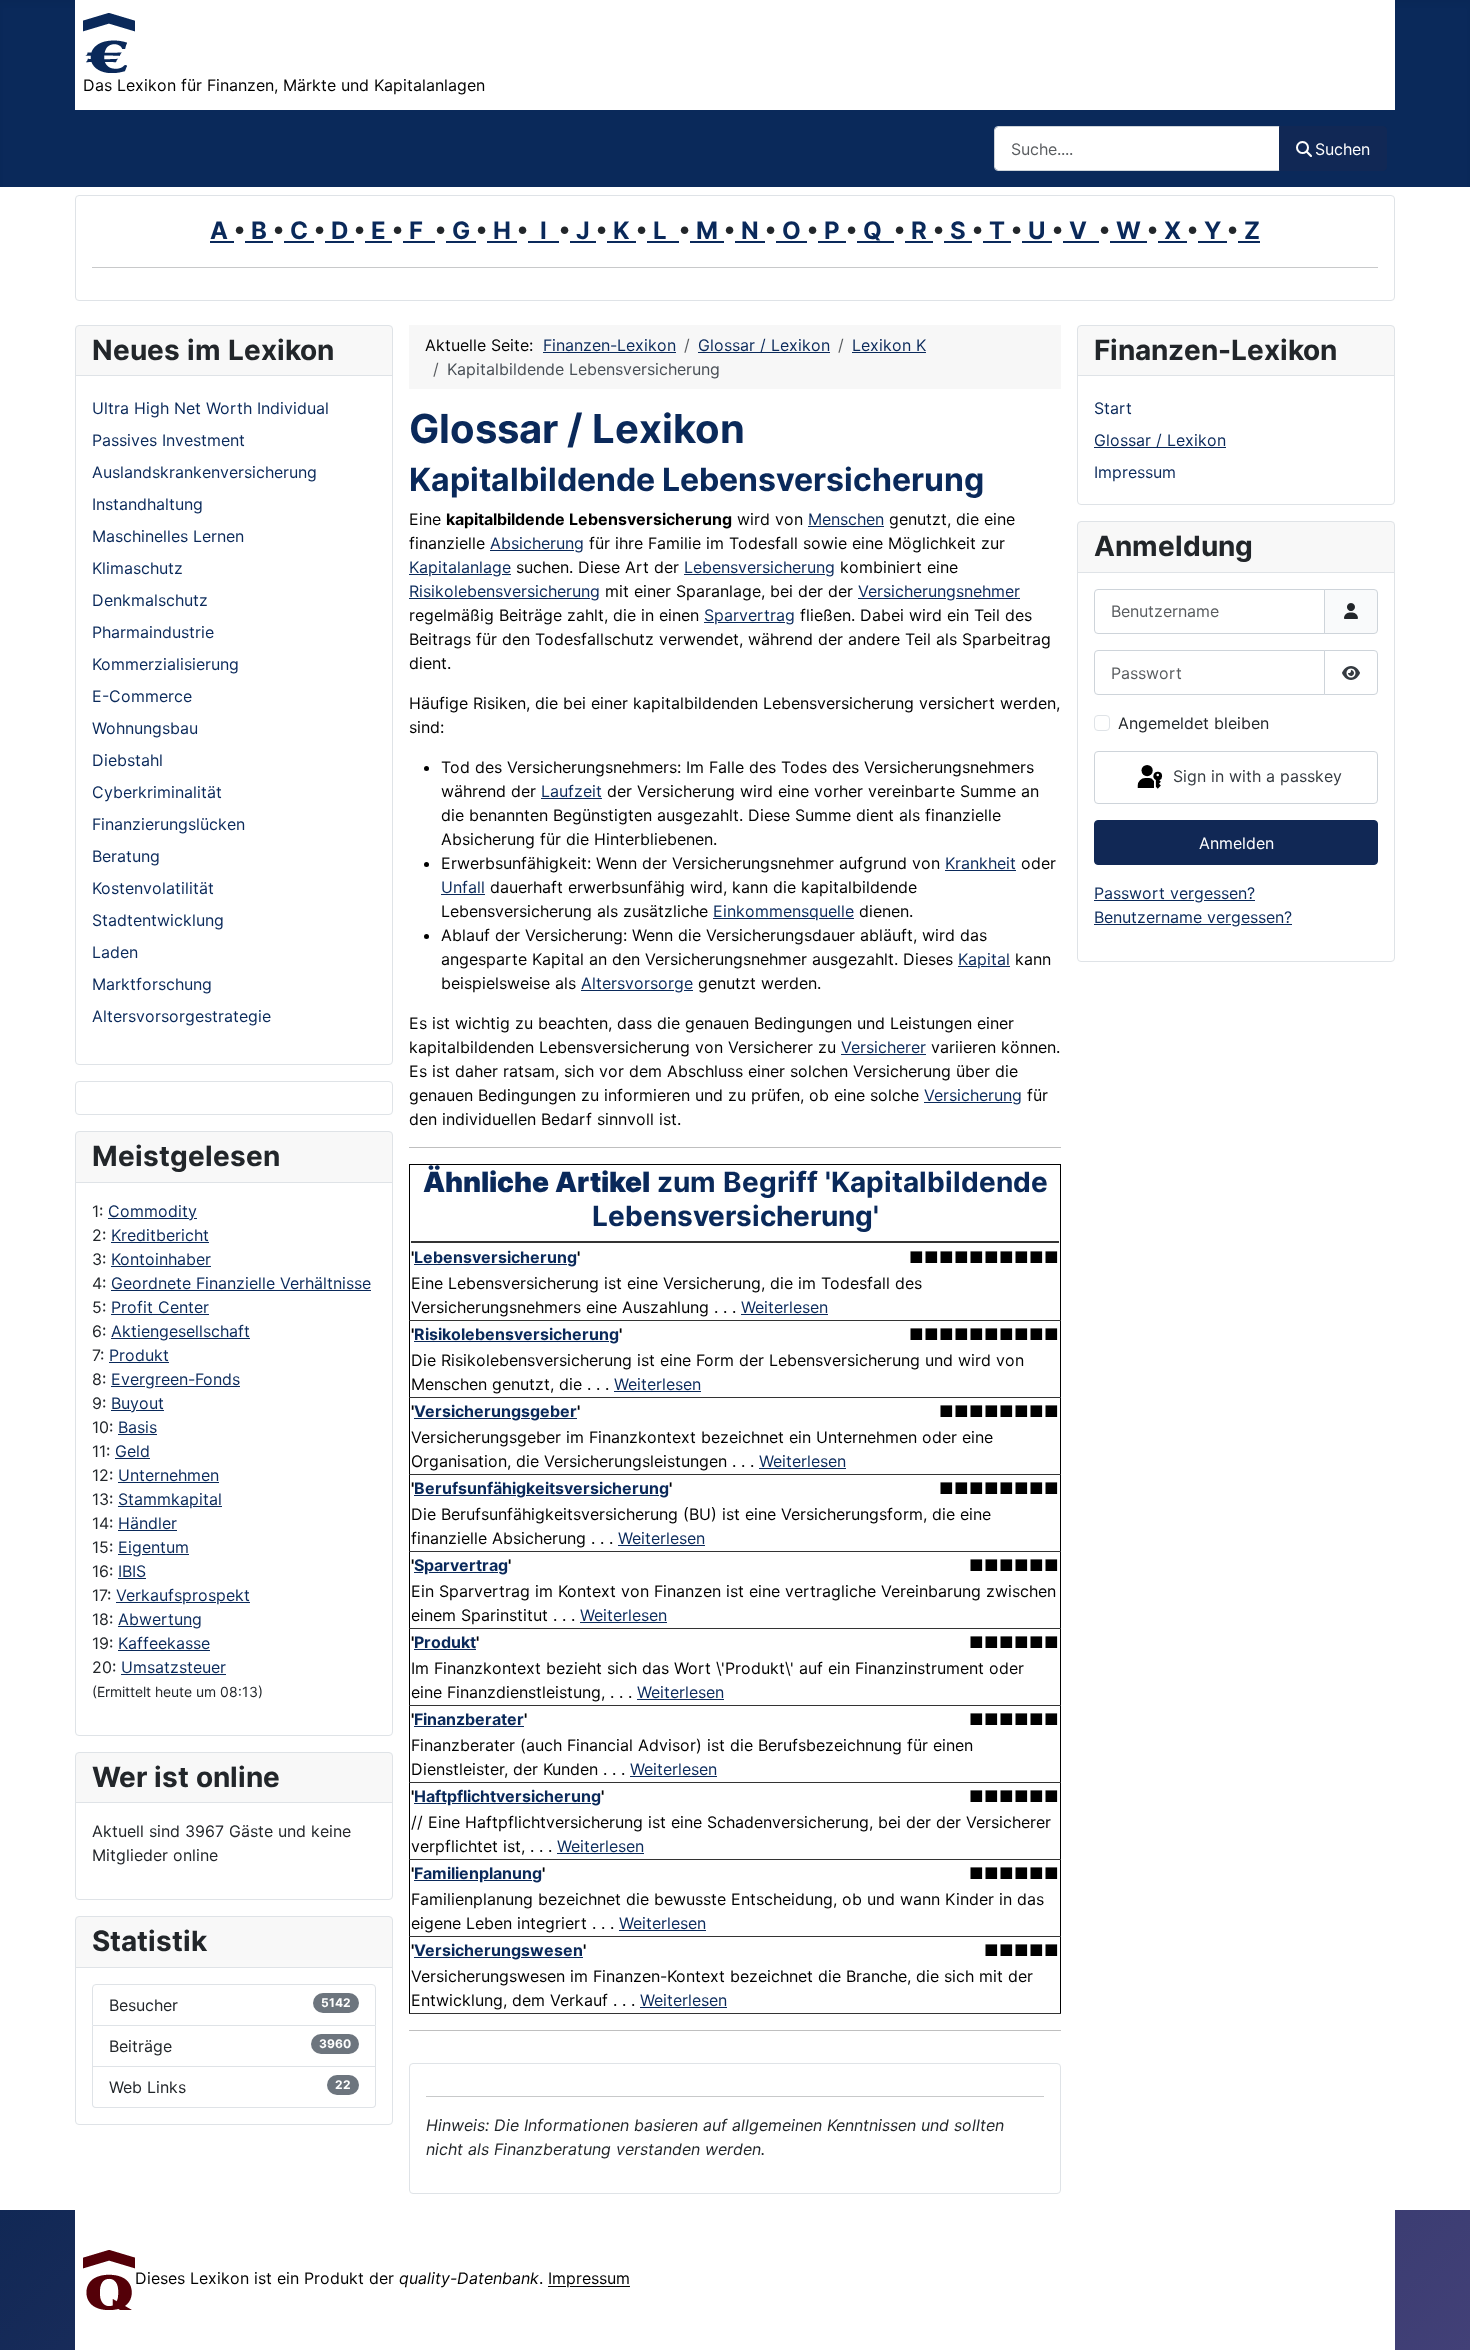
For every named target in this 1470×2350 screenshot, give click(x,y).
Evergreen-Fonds (175, 1379)
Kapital (984, 959)
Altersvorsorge (637, 983)
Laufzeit (571, 791)
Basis (137, 1427)
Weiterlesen (784, 1307)
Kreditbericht (160, 1235)
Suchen (1342, 149)
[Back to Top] (1435, 2313)
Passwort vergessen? (1174, 893)
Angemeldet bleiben (1193, 723)
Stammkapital (170, 1499)
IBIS (132, 1571)
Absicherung (537, 543)
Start (1113, 408)
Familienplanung (478, 1873)
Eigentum (153, 1547)
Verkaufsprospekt (183, 1595)
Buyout (137, 1403)
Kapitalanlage (460, 567)
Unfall (463, 887)
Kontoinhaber (161, 1259)
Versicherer (883, 1047)
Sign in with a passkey (1255, 776)
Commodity (152, 1211)
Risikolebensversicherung (504, 591)
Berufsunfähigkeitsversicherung (541, 1488)
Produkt (139, 1355)
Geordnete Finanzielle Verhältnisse (241, 1283)
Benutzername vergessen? (1193, 917)
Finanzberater (469, 1719)
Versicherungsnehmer (939, 591)
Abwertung (160, 1619)
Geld (132, 1451)
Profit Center (160, 1307)
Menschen (846, 519)
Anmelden (1236, 843)
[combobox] (1137, 148)
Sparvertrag (749, 615)
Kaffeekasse (164, 1643)
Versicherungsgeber (495, 1411)
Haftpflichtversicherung (507, 1796)
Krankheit (980, 863)
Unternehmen (168, 1475)
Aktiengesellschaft (180, 1331)
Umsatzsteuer (173, 1667)
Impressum (1135, 472)
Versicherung (973, 1095)
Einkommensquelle (783, 911)
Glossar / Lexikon (1160, 440)
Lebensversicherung (759, 567)
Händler (147, 1523)
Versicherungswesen (498, 1950)
